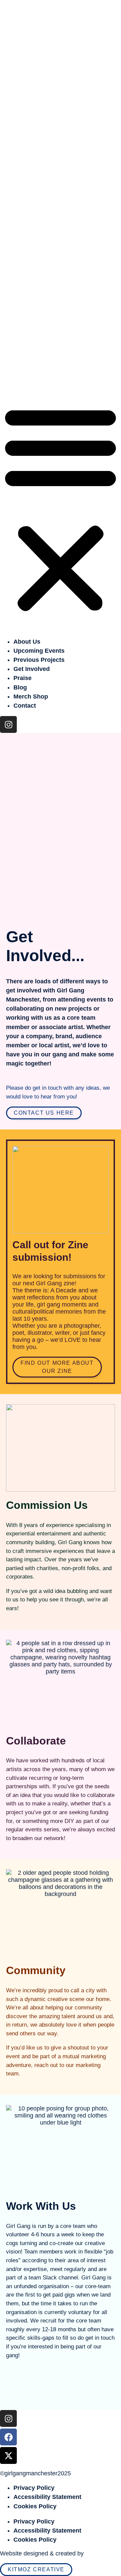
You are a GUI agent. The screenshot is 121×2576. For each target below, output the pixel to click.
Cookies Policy (35, 2506)
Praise (23, 293)
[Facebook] (8, 358)
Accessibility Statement (47, 2497)
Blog (20, 302)
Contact (25, 320)
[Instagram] (8, 340)
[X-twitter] (8, 377)
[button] (61, 123)
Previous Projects (39, 275)
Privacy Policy (34, 2488)
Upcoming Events (39, 265)
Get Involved (32, 284)
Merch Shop (31, 311)
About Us (27, 256)
